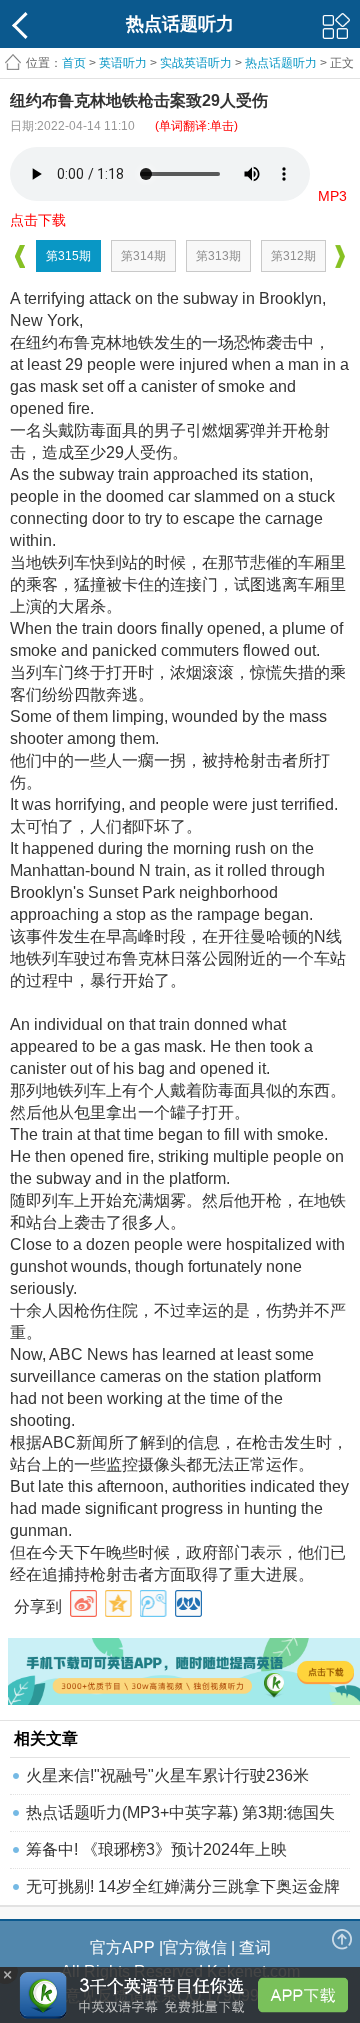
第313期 (218, 256)
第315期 (68, 256)
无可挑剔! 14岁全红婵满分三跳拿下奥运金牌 (183, 1886)
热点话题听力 (281, 63)
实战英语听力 (196, 63)
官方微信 (195, 1947)
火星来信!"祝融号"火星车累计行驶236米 (167, 1775)
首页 (74, 63)
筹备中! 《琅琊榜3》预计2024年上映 (156, 1849)
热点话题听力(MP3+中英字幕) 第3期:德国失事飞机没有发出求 (180, 1817)
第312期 (293, 256)
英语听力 (123, 63)
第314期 (143, 256)
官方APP (122, 1947)
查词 (255, 1947)
